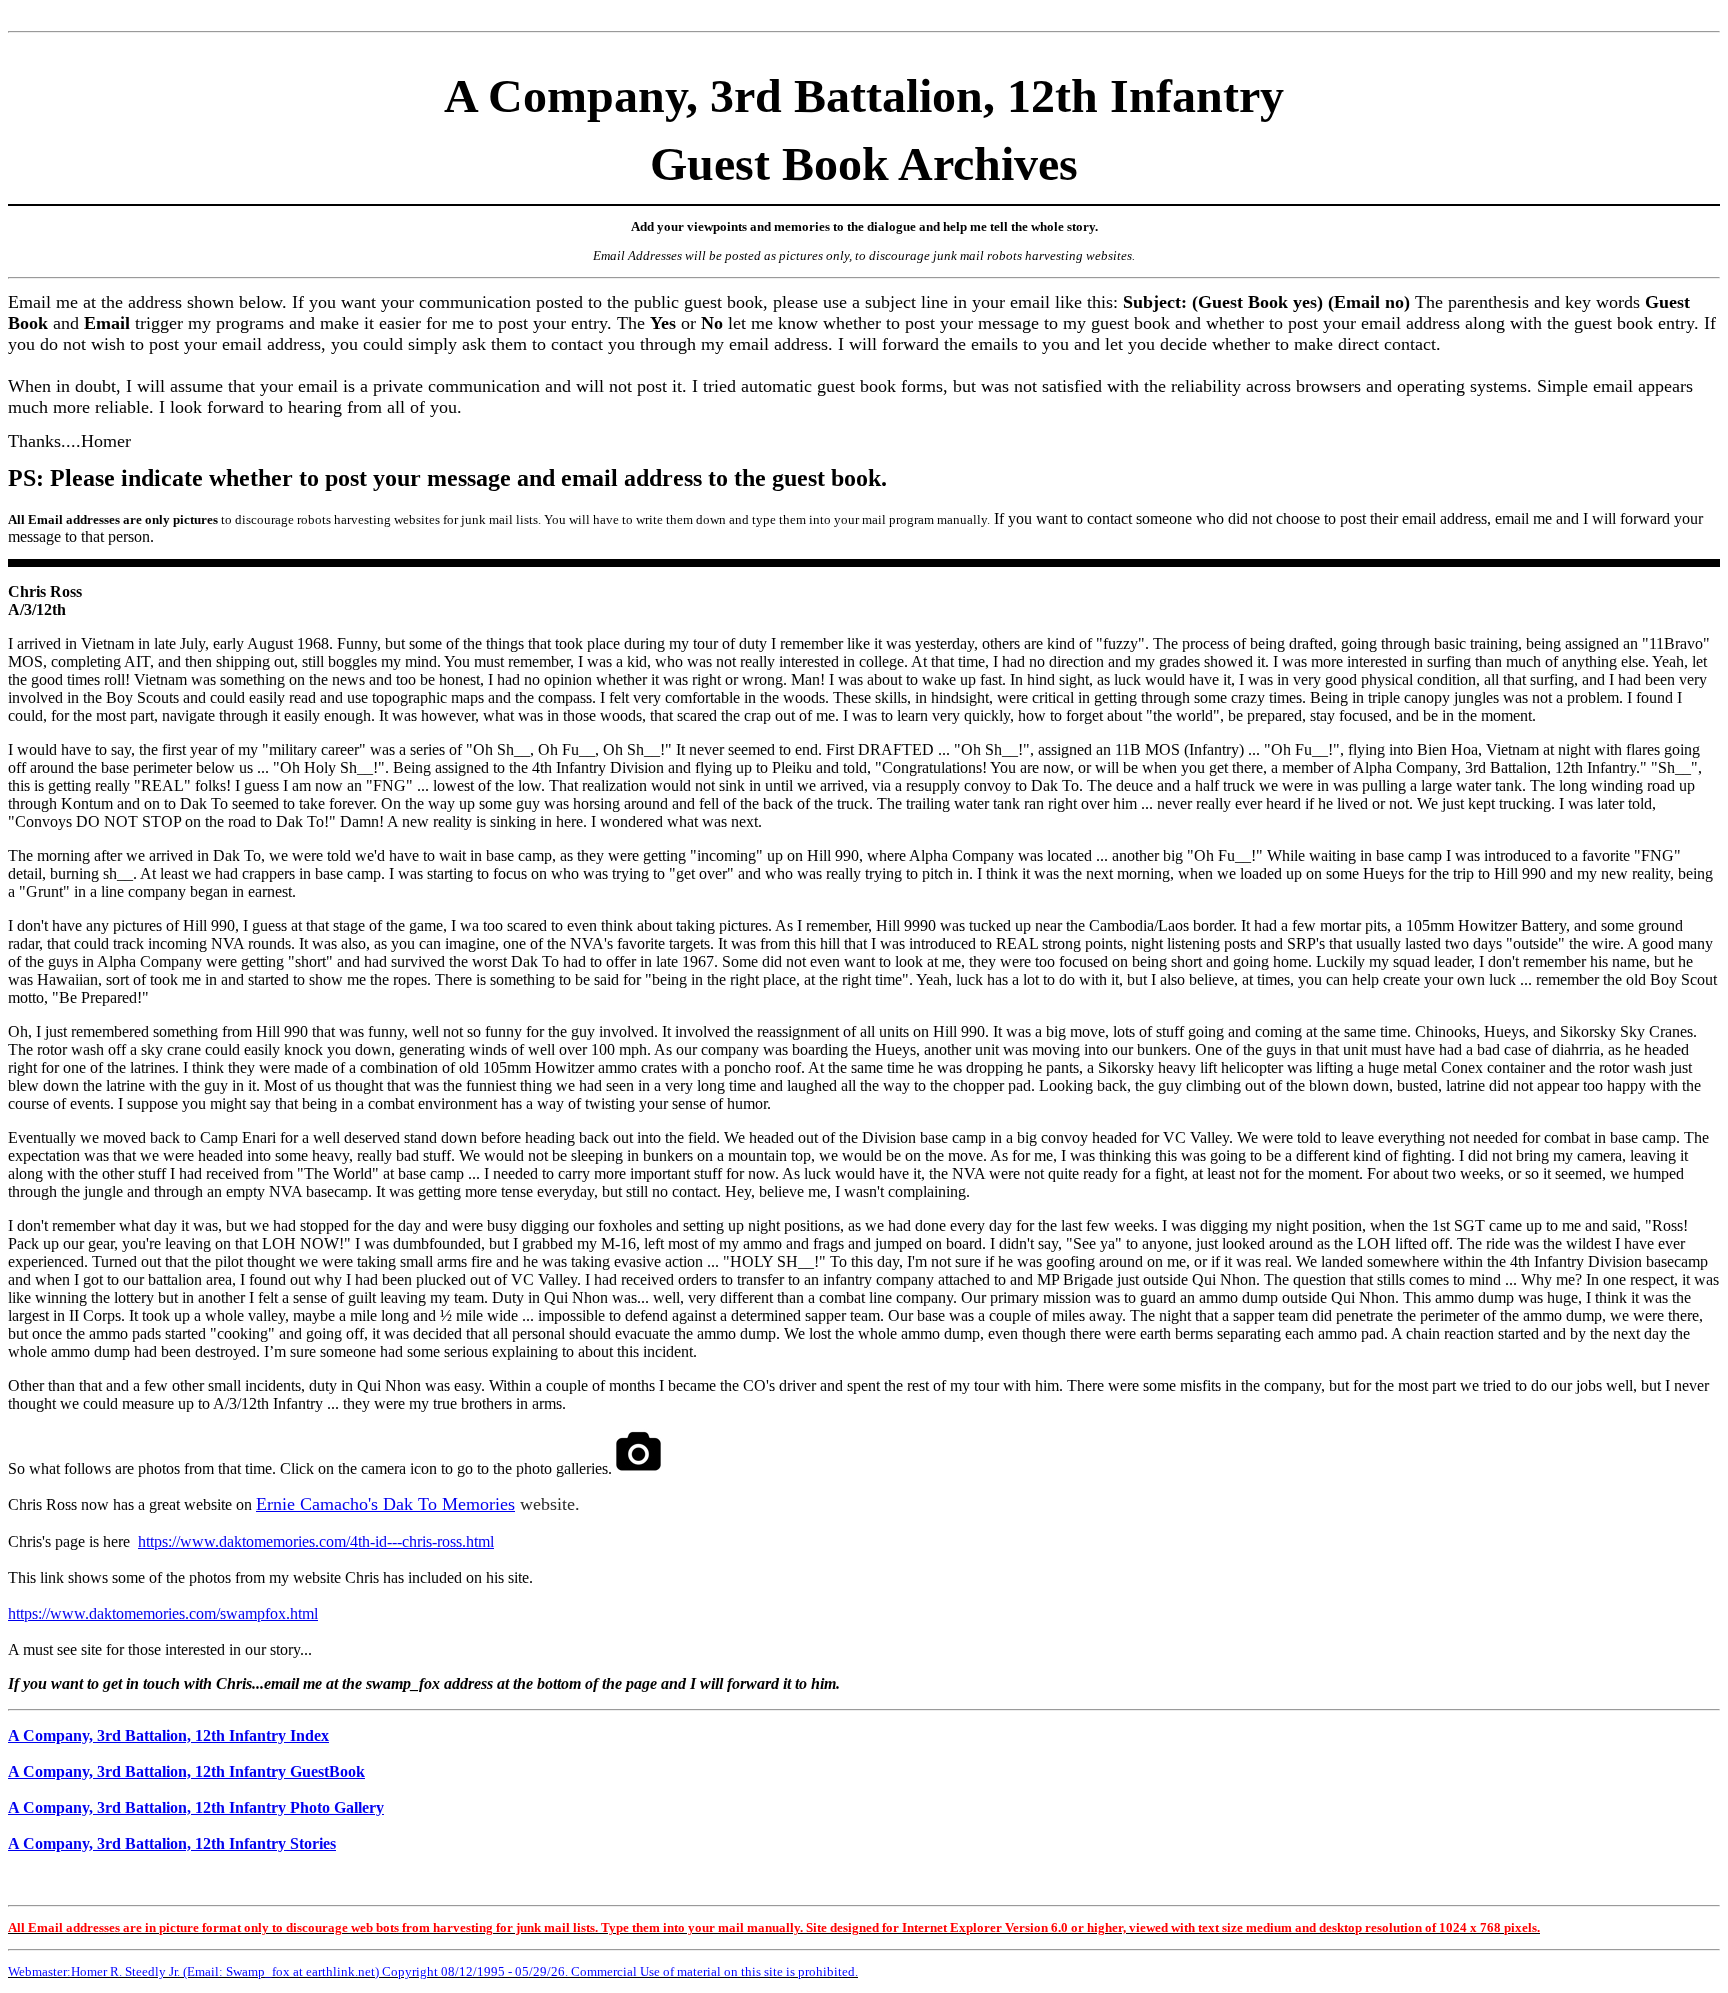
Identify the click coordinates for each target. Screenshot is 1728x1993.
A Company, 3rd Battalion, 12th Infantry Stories (172, 1843)
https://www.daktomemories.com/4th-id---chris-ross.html (316, 1541)
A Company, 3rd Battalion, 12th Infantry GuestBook (186, 1771)
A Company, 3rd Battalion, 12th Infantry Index (168, 1735)
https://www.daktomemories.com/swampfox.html (163, 1613)
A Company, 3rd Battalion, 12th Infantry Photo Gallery (196, 1807)
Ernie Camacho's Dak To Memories (385, 1504)
